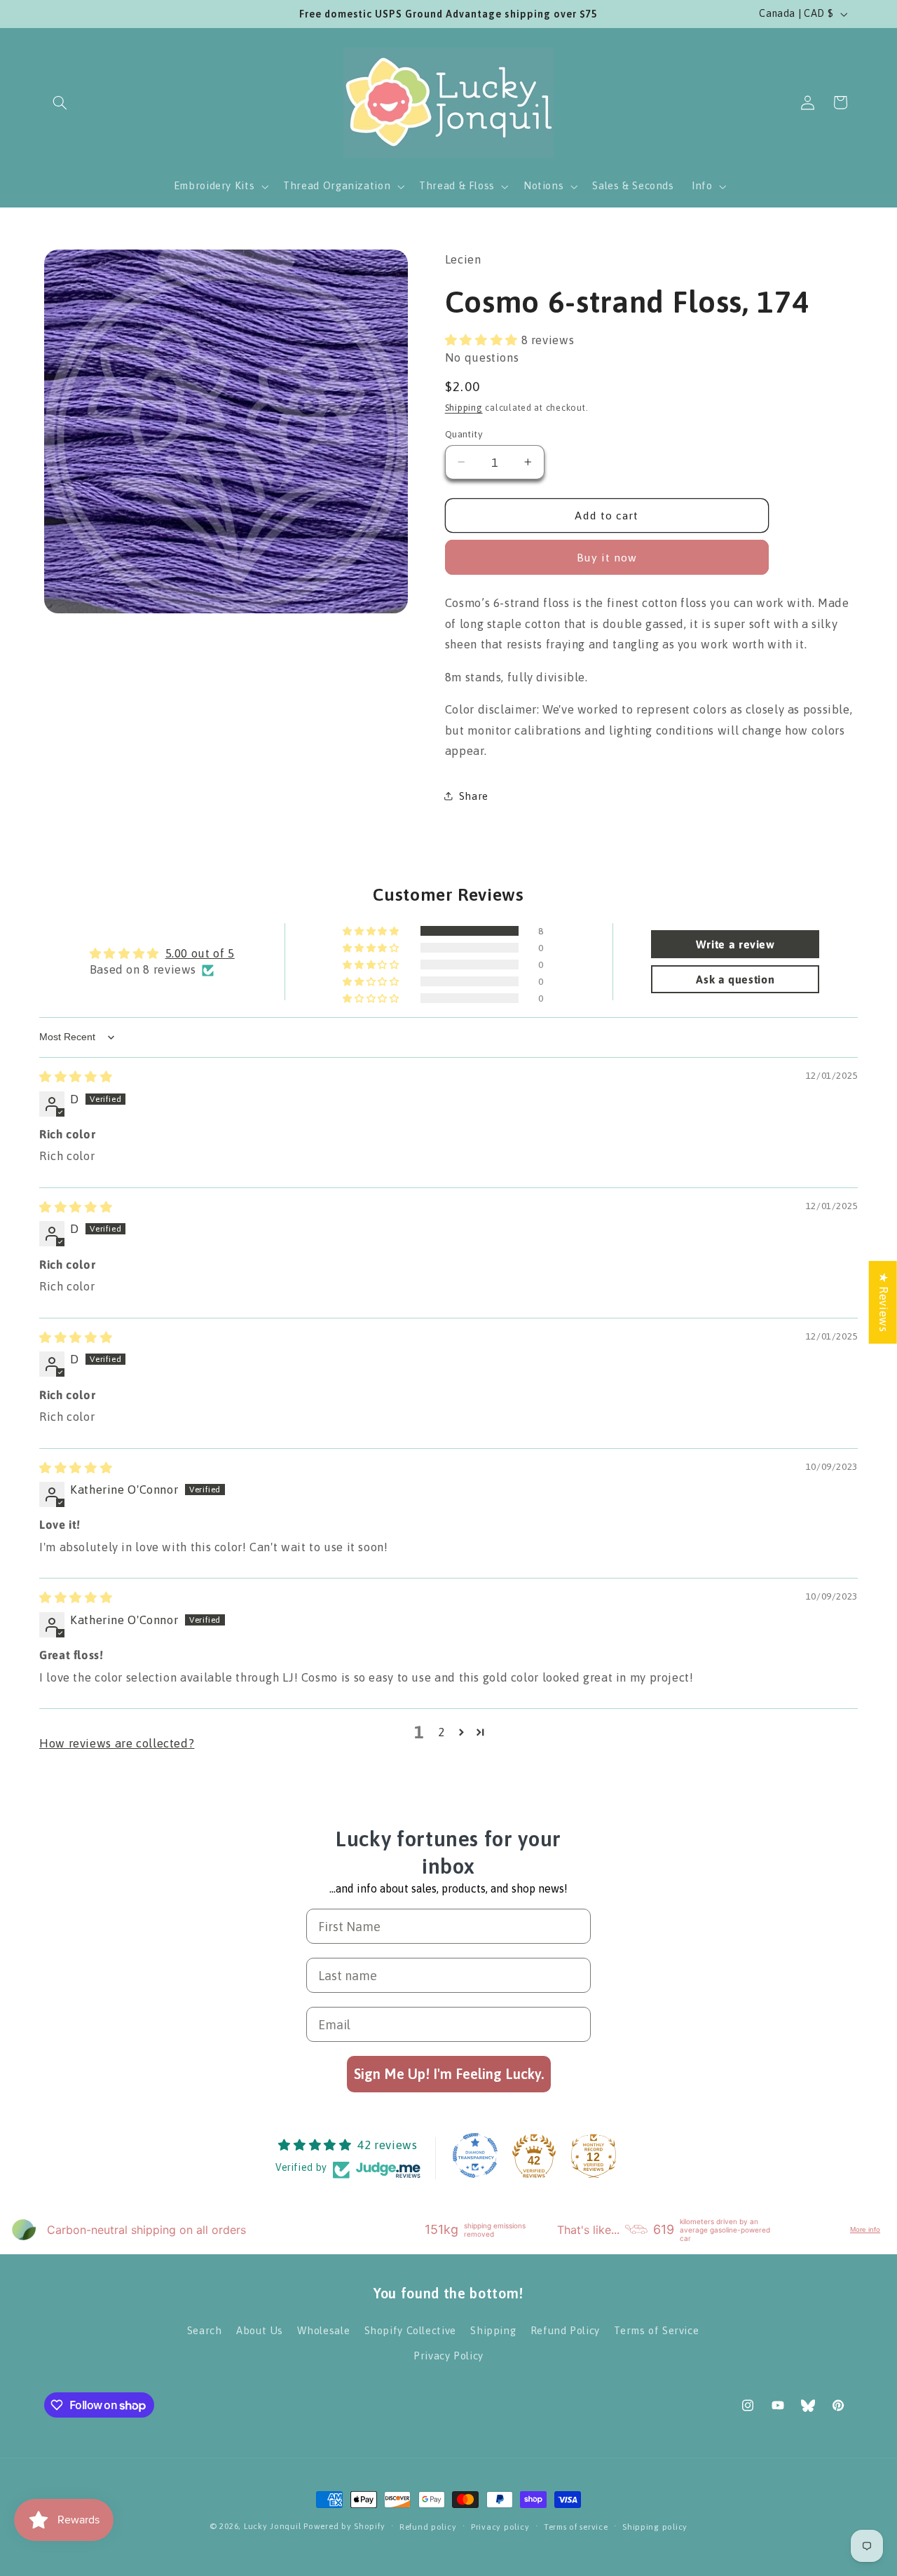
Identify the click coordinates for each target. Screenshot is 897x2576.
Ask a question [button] (735, 979)
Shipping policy (655, 2527)
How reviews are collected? (117, 1743)
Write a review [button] (735, 944)
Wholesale (323, 2330)
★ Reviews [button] (884, 1302)
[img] (76, 1077)
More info (865, 2229)
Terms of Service (656, 2330)
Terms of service (576, 2527)
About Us (260, 2330)
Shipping (464, 407)
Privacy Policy (448, 2356)
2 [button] (441, 1732)
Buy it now (607, 557)
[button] (60, 102)
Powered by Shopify (344, 2526)
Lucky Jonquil (273, 2526)
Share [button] (474, 795)
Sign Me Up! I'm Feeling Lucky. (449, 2074)
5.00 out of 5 (200, 953)
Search (205, 2330)
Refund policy (428, 2527)
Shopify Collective (410, 2330)
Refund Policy (565, 2330)
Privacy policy (500, 2527)
